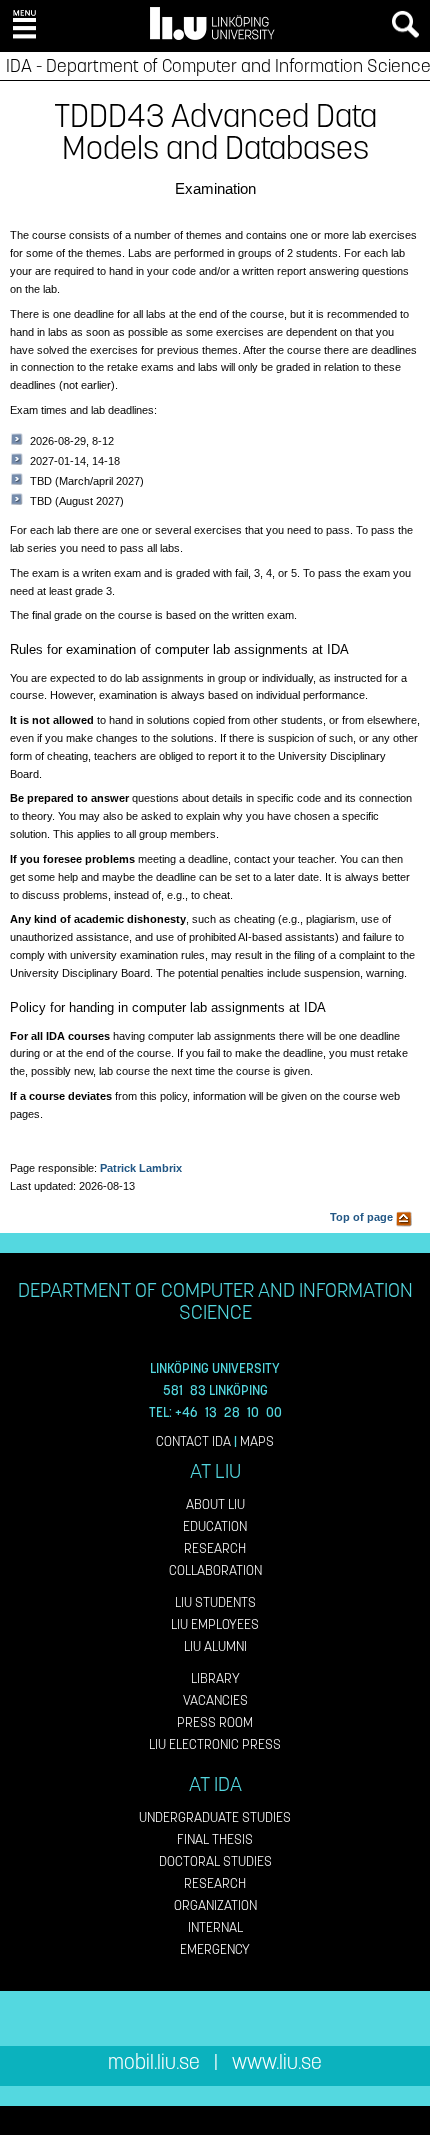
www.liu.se (277, 2062)
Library (215, 1678)
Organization (215, 1905)
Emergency (215, 1949)
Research (215, 1548)
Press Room (215, 1722)
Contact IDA (193, 1441)
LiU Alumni (215, 1646)
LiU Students (215, 1602)
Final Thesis (215, 1839)
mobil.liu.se (154, 2062)
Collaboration (215, 1570)
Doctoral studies (215, 1861)
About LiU (215, 1504)
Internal (215, 1927)
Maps (257, 1441)
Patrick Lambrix (141, 1168)
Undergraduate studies (215, 1817)
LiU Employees (215, 1624)
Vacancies (215, 1700)
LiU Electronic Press (215, 1744)
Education (215, 1526)
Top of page (363, 1217)
